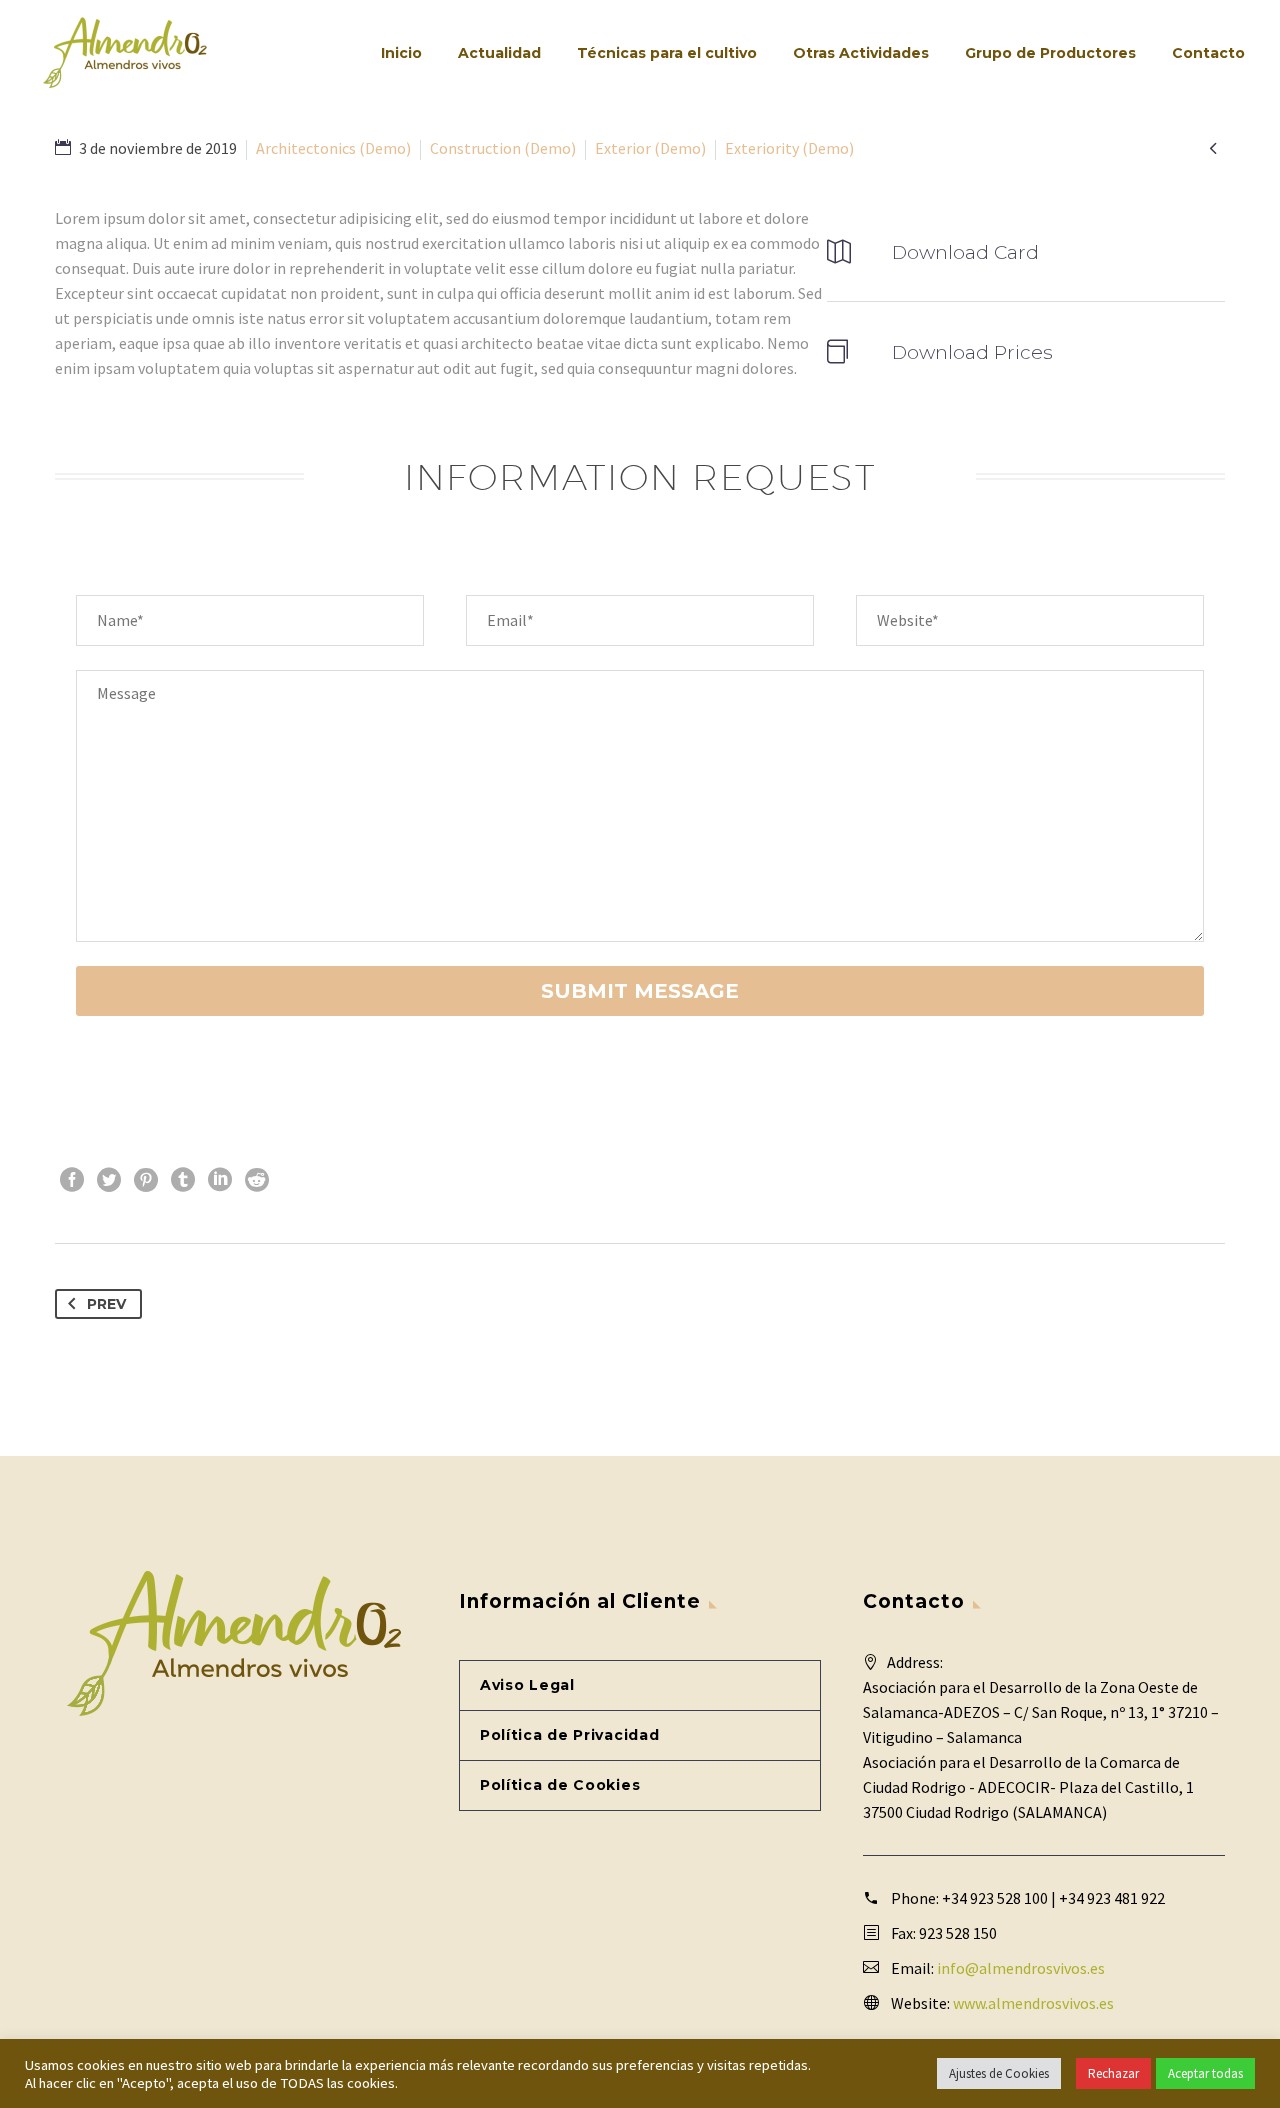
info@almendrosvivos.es (1021, 1968)
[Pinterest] (146, 1180)
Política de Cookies (560, 1785)
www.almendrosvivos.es (1033, 2003)
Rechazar (1113, 2073)
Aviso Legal (527, 1685)
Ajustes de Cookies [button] (999, 2073)
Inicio (401, 53)
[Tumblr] (183, 1180)
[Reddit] (257, 1180)
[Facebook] (72, 1180)
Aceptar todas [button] (1205, 2073)
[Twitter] (109, 1180)
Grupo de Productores (1050, 53)
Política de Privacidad (569, 1735)
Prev (106, 1304)
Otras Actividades (861, 53)
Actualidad (499, 53)
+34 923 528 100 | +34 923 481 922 (1053, 1898)
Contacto (1208, 53)
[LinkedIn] (220, 1180)
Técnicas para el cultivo (667, 53)
